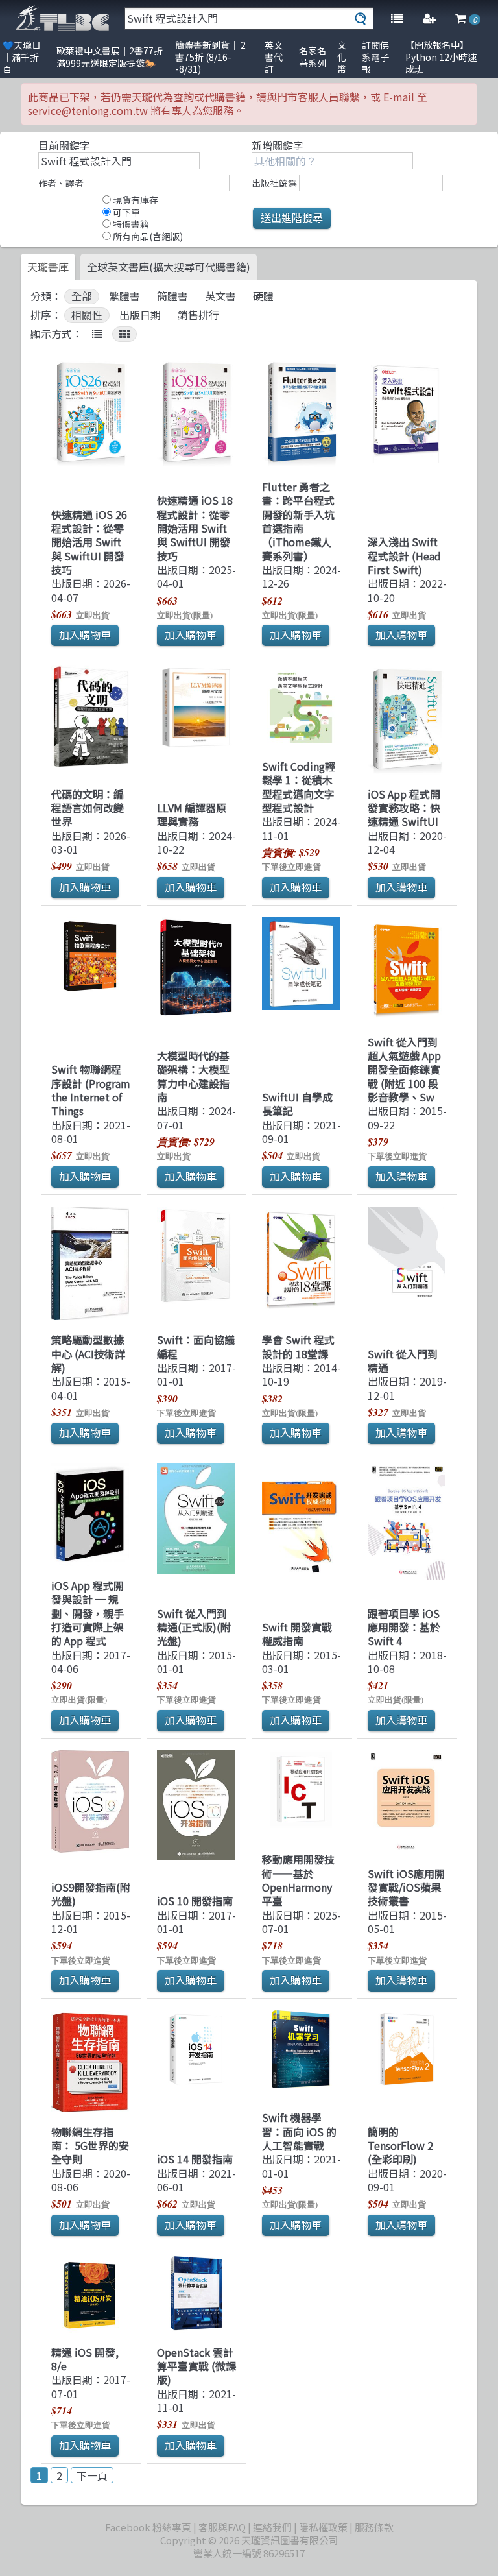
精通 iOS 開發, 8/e (85, 2359)
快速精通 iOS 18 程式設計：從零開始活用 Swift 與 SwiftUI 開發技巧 (195, 528)
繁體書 (124, 296)
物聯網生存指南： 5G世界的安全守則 (90, 2146)
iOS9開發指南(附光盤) (91, 1894)
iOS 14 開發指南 (195, 2159)
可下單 (125, 212)
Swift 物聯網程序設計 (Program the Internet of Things (91, 1090)
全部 (82, 296)
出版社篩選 (274, 183)
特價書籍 (130, 224)
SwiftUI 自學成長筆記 (297, 1104)
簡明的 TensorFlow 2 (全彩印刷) (400, 2146)
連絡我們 (272, 2527)
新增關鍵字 (278, 145)
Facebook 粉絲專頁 (148, 2527)
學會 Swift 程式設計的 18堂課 (298, 1346)
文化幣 (342, 57)
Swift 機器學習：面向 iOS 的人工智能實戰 (299, 2131)
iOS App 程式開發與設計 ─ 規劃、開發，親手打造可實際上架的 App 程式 (88, 1613)
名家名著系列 (313, 57)
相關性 (87, 315)
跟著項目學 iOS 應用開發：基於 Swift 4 (404, 1627)
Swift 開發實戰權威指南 (297, 1634)
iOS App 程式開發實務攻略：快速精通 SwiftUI (404, 808)
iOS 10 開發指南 (195, 1901)
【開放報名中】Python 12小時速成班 (441, 57)
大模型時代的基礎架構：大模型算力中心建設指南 (193, 1076)
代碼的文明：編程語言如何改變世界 (88, 808)
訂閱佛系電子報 (375, 57)
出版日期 (140, 315)
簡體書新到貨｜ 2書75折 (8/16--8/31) (210, 57)
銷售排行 (198, 315)
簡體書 (172, 296)
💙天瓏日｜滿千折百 (22, 57)
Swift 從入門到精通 (403, 1361)
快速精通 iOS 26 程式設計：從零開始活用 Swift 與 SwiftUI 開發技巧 (89, 542)
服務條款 (374, 2527)
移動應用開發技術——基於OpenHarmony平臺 (298, 1880)
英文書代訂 (274, 57)
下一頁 (92, 2475)
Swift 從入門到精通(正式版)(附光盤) (194, 1627)
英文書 (220, 296)
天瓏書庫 (48, 267)
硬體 (263, 296)
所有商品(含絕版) (147, 236)
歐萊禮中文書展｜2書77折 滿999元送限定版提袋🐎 (110, 57)
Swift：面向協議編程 (196, 1346)
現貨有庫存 (135, 200)
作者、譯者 (61, 183)
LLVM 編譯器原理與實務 (192, 814)
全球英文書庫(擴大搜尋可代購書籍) (169, 267)
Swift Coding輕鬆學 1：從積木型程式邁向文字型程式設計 (299, 787)
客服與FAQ (222, 2527)
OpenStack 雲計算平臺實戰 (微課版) (196, 2366)
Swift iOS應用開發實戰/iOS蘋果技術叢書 (406, 1887)
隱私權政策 (323, 2527)
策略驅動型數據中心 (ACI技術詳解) (88, 1354)
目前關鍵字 (64, 145)
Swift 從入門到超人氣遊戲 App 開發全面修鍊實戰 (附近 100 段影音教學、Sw (404, 1069)
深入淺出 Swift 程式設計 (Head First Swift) (404, 556)
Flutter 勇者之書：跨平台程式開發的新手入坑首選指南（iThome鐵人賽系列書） (298, 521)
